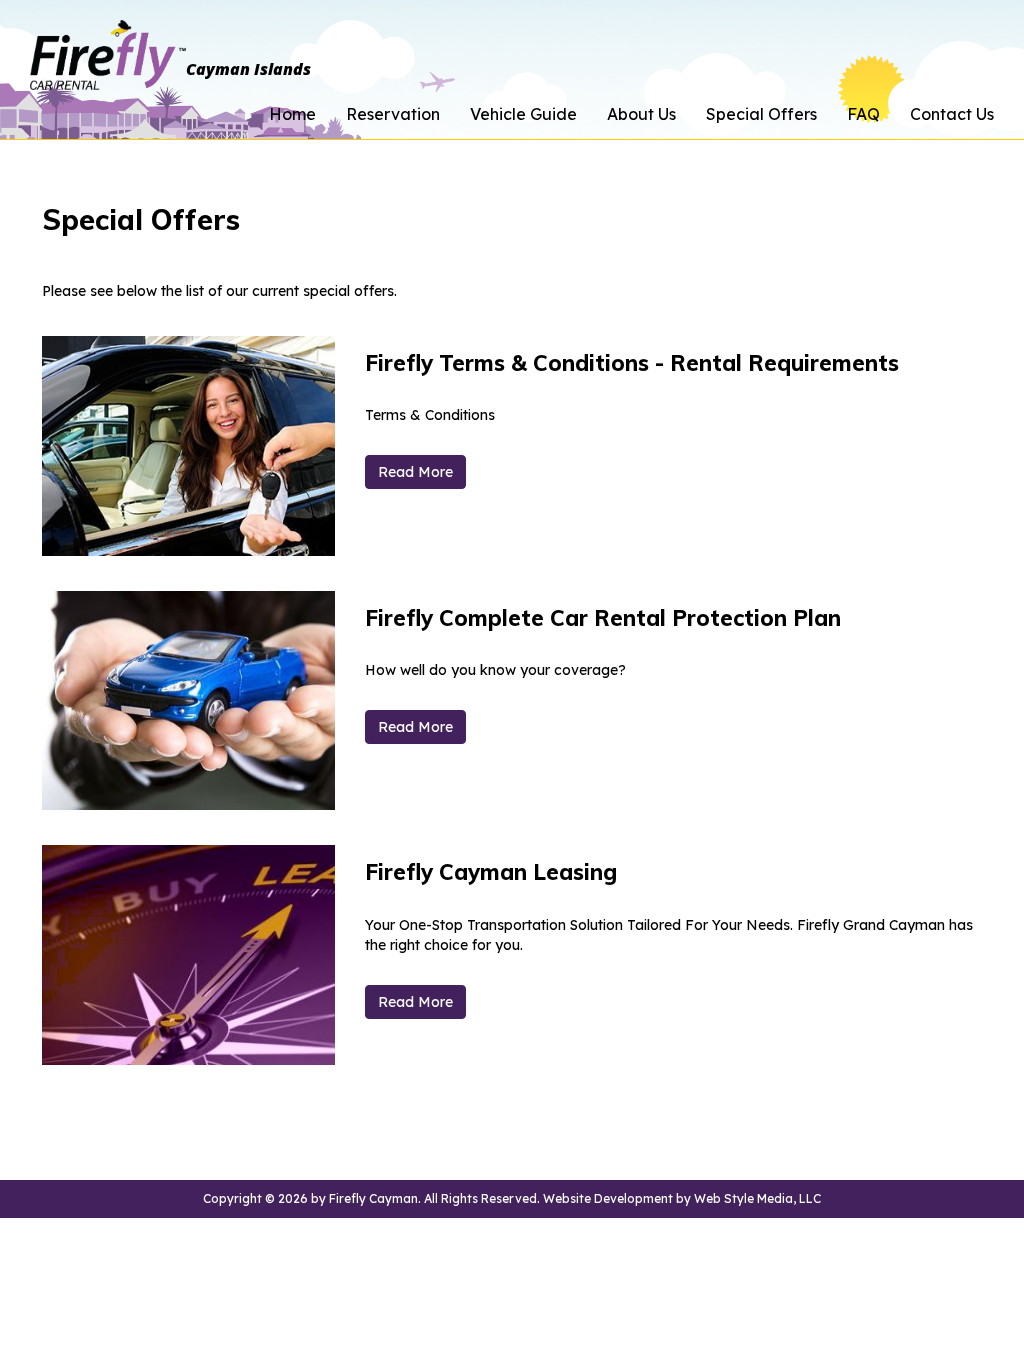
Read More (415, 472)
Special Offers (761, 114)
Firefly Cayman (373, 1198)
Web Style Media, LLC (757, 1198)
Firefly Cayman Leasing (491, 872)
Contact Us (952, 114)
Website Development (608, 1198)
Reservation (393, 114)
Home (292, 114)
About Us (641, 114)
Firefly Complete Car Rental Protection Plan (603, 618)
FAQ (863, 114)
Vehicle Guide (523, 114)
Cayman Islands (248, 66)
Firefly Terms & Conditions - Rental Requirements (632, 363)
